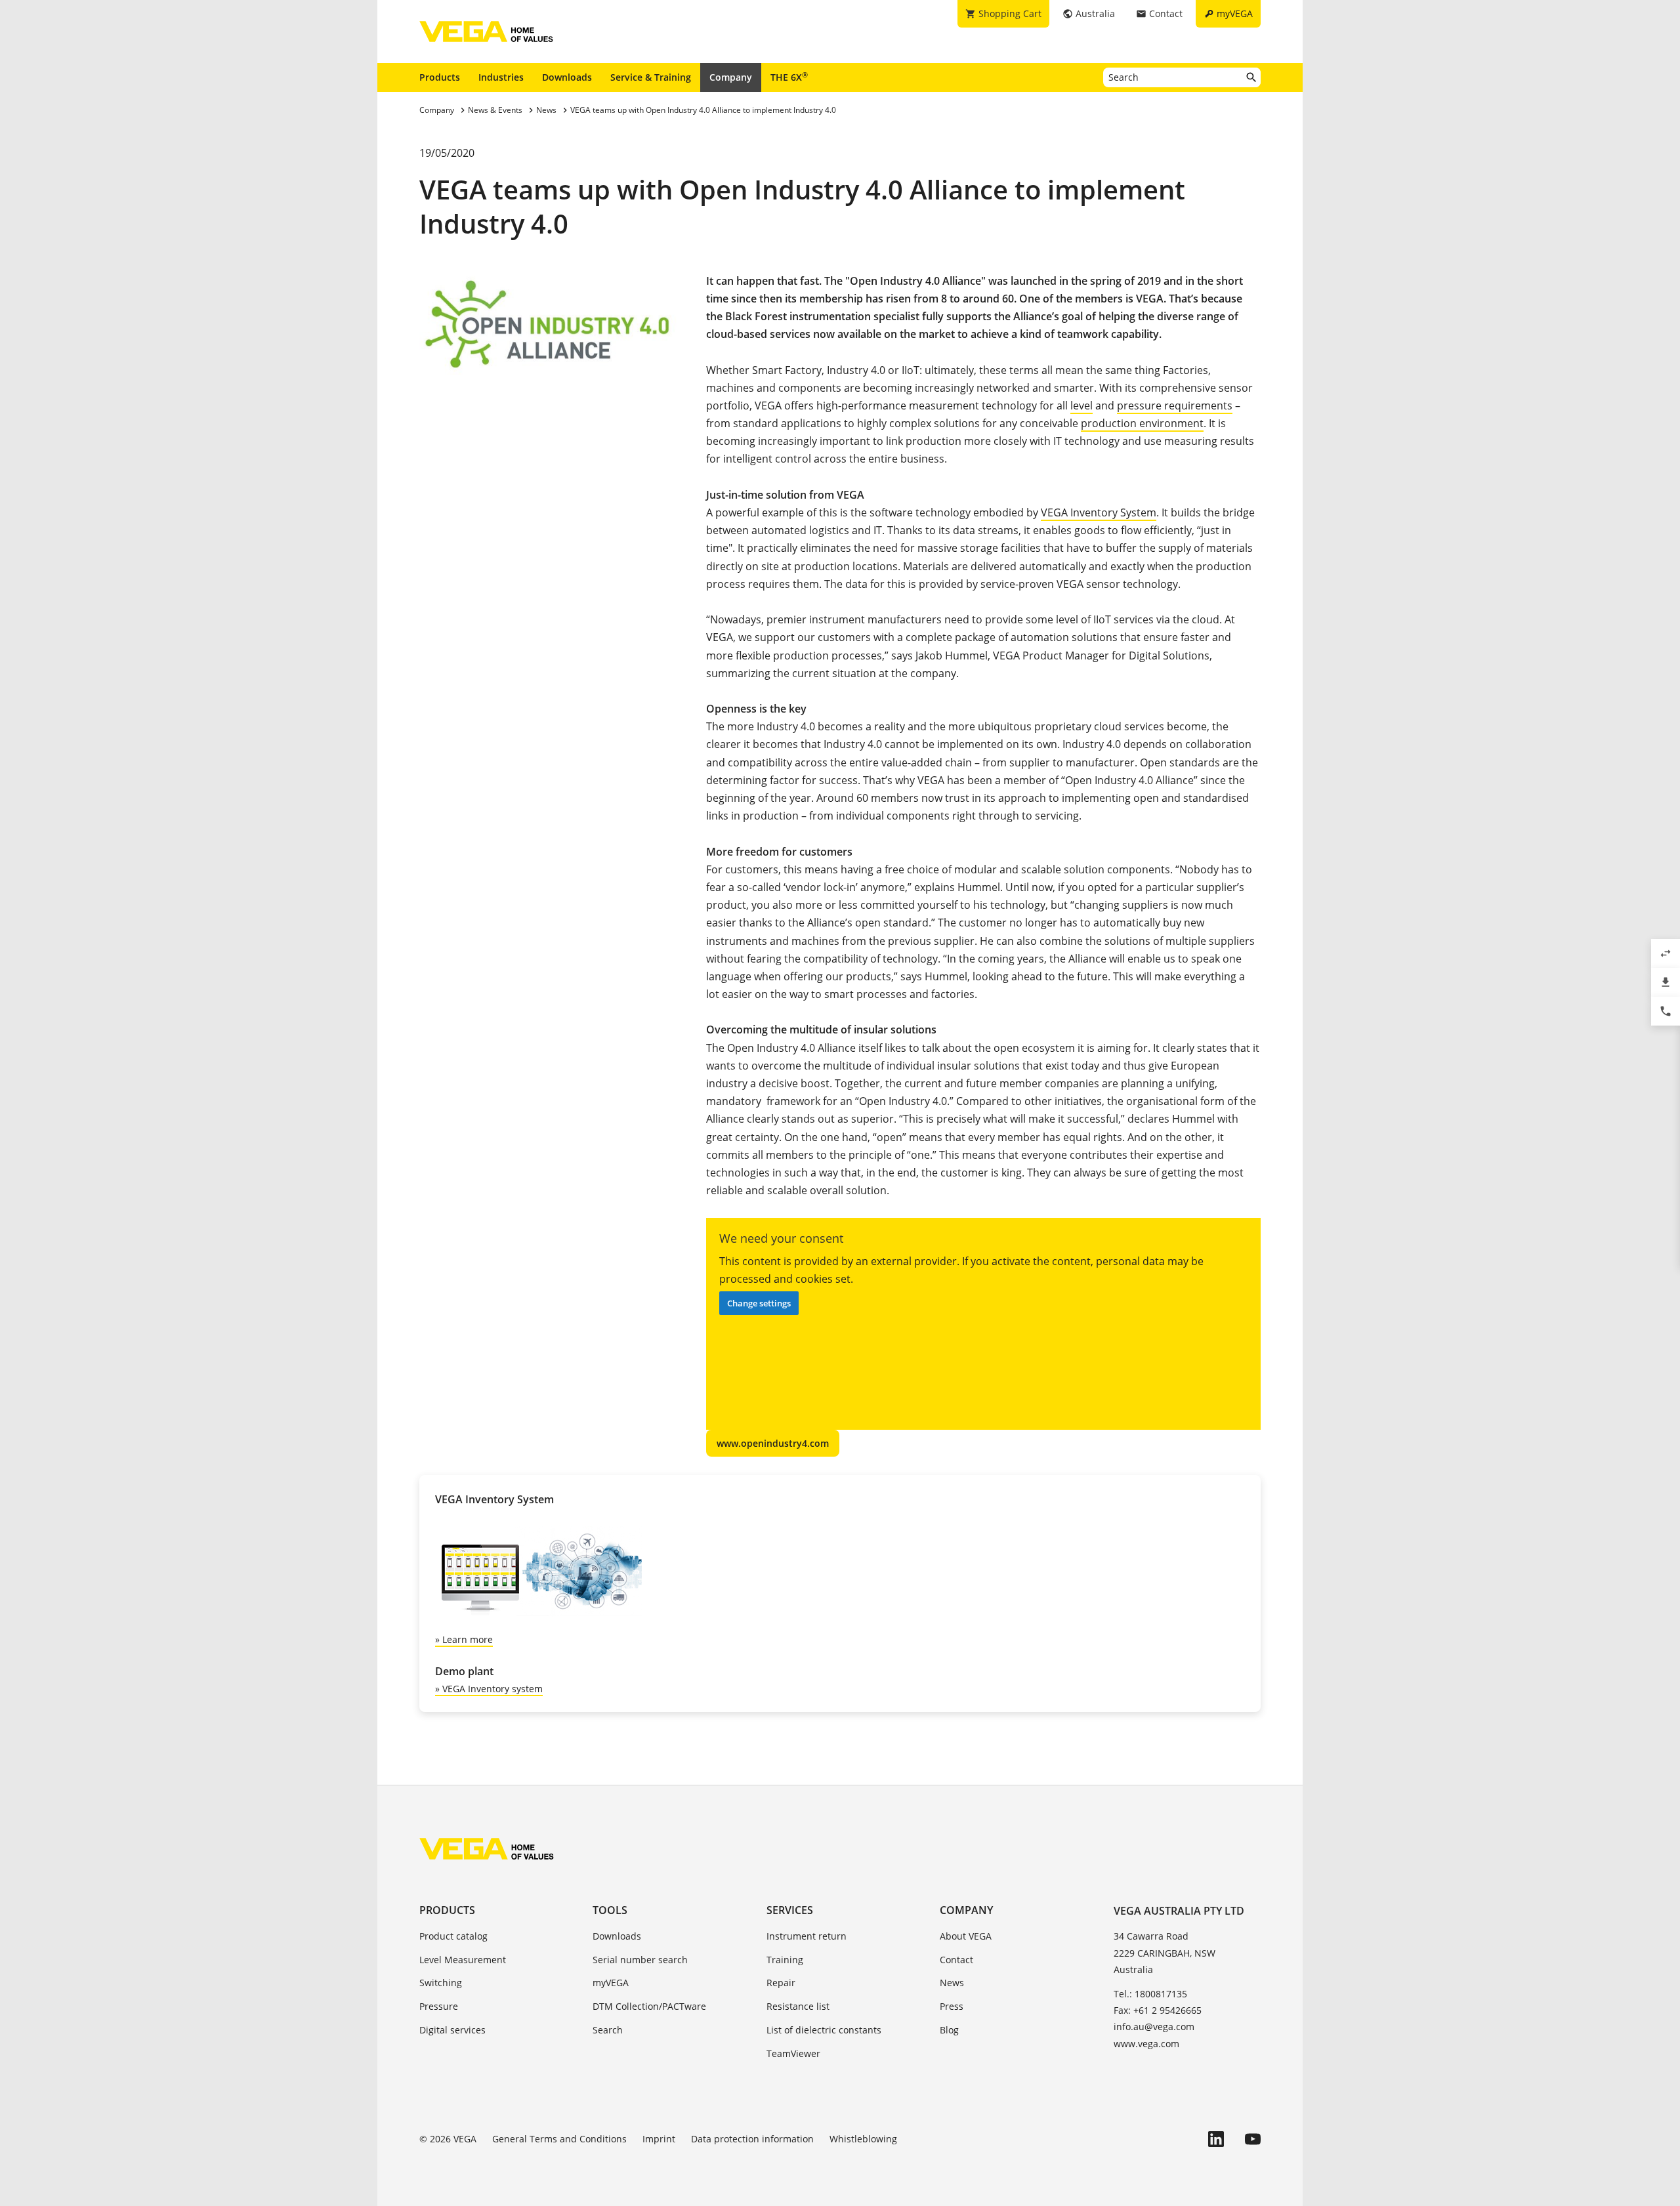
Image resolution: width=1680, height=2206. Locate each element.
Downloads (567, 77)
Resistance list (798, 2006)
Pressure (439, 2006)
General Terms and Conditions (559, 2139)
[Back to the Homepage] (487, 1848)
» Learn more (464, 1639)
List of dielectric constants (824, 2030)
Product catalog (453, 1936)
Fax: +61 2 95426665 (1158, 2010)
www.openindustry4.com (773, 1443)
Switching (441, 1983)
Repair (781, 1983)
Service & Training (651, 77)
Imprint (659, 2139)
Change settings (759, 1303)
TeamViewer (793, 2053)
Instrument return (807, 1936)
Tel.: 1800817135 (1150, 1994)
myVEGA (611, 1983)
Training (785, 1960)
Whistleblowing (863, 2139)
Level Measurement (463, 1960)
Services (790, 1910)
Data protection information (752, 2139)
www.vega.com (1146, 2044)
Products (440, 77)
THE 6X (789, 77)
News (952, 1983)
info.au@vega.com (1154, 2027)
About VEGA (966, 1936)
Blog (949, 2030)
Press (952, 2006)
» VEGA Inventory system (489, 1689)
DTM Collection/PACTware (649, 2006)
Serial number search (640, 1960)
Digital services (452, 2030)
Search (608, 2030)
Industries (501, 77)
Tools (610, 1910)
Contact (956, 1960)
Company (731, 77)
